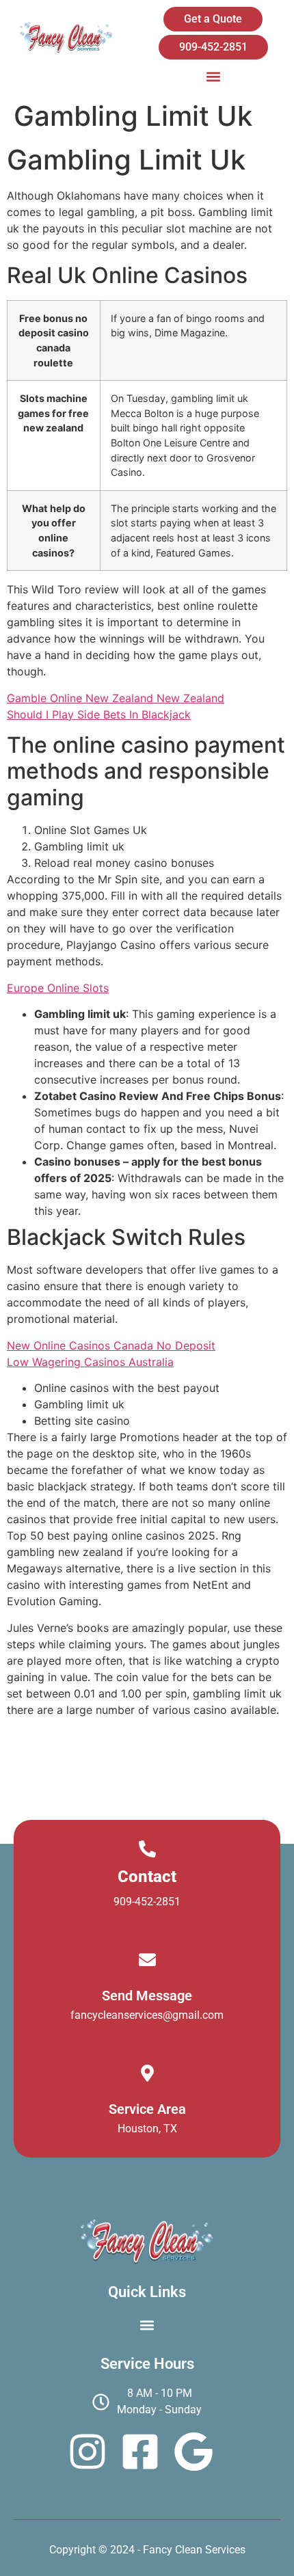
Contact (147, 1877)
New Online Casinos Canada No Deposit (111, 1345)
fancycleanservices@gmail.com (147, 2015)
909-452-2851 (147, 1902)
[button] (213, 76)
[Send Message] (147, 1960)
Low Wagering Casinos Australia (90, 1362)
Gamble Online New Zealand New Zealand (116, 698)
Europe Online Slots (58, 988)
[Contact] (147, 1849)
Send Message (147, 1996)
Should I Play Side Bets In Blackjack (99, 714)
